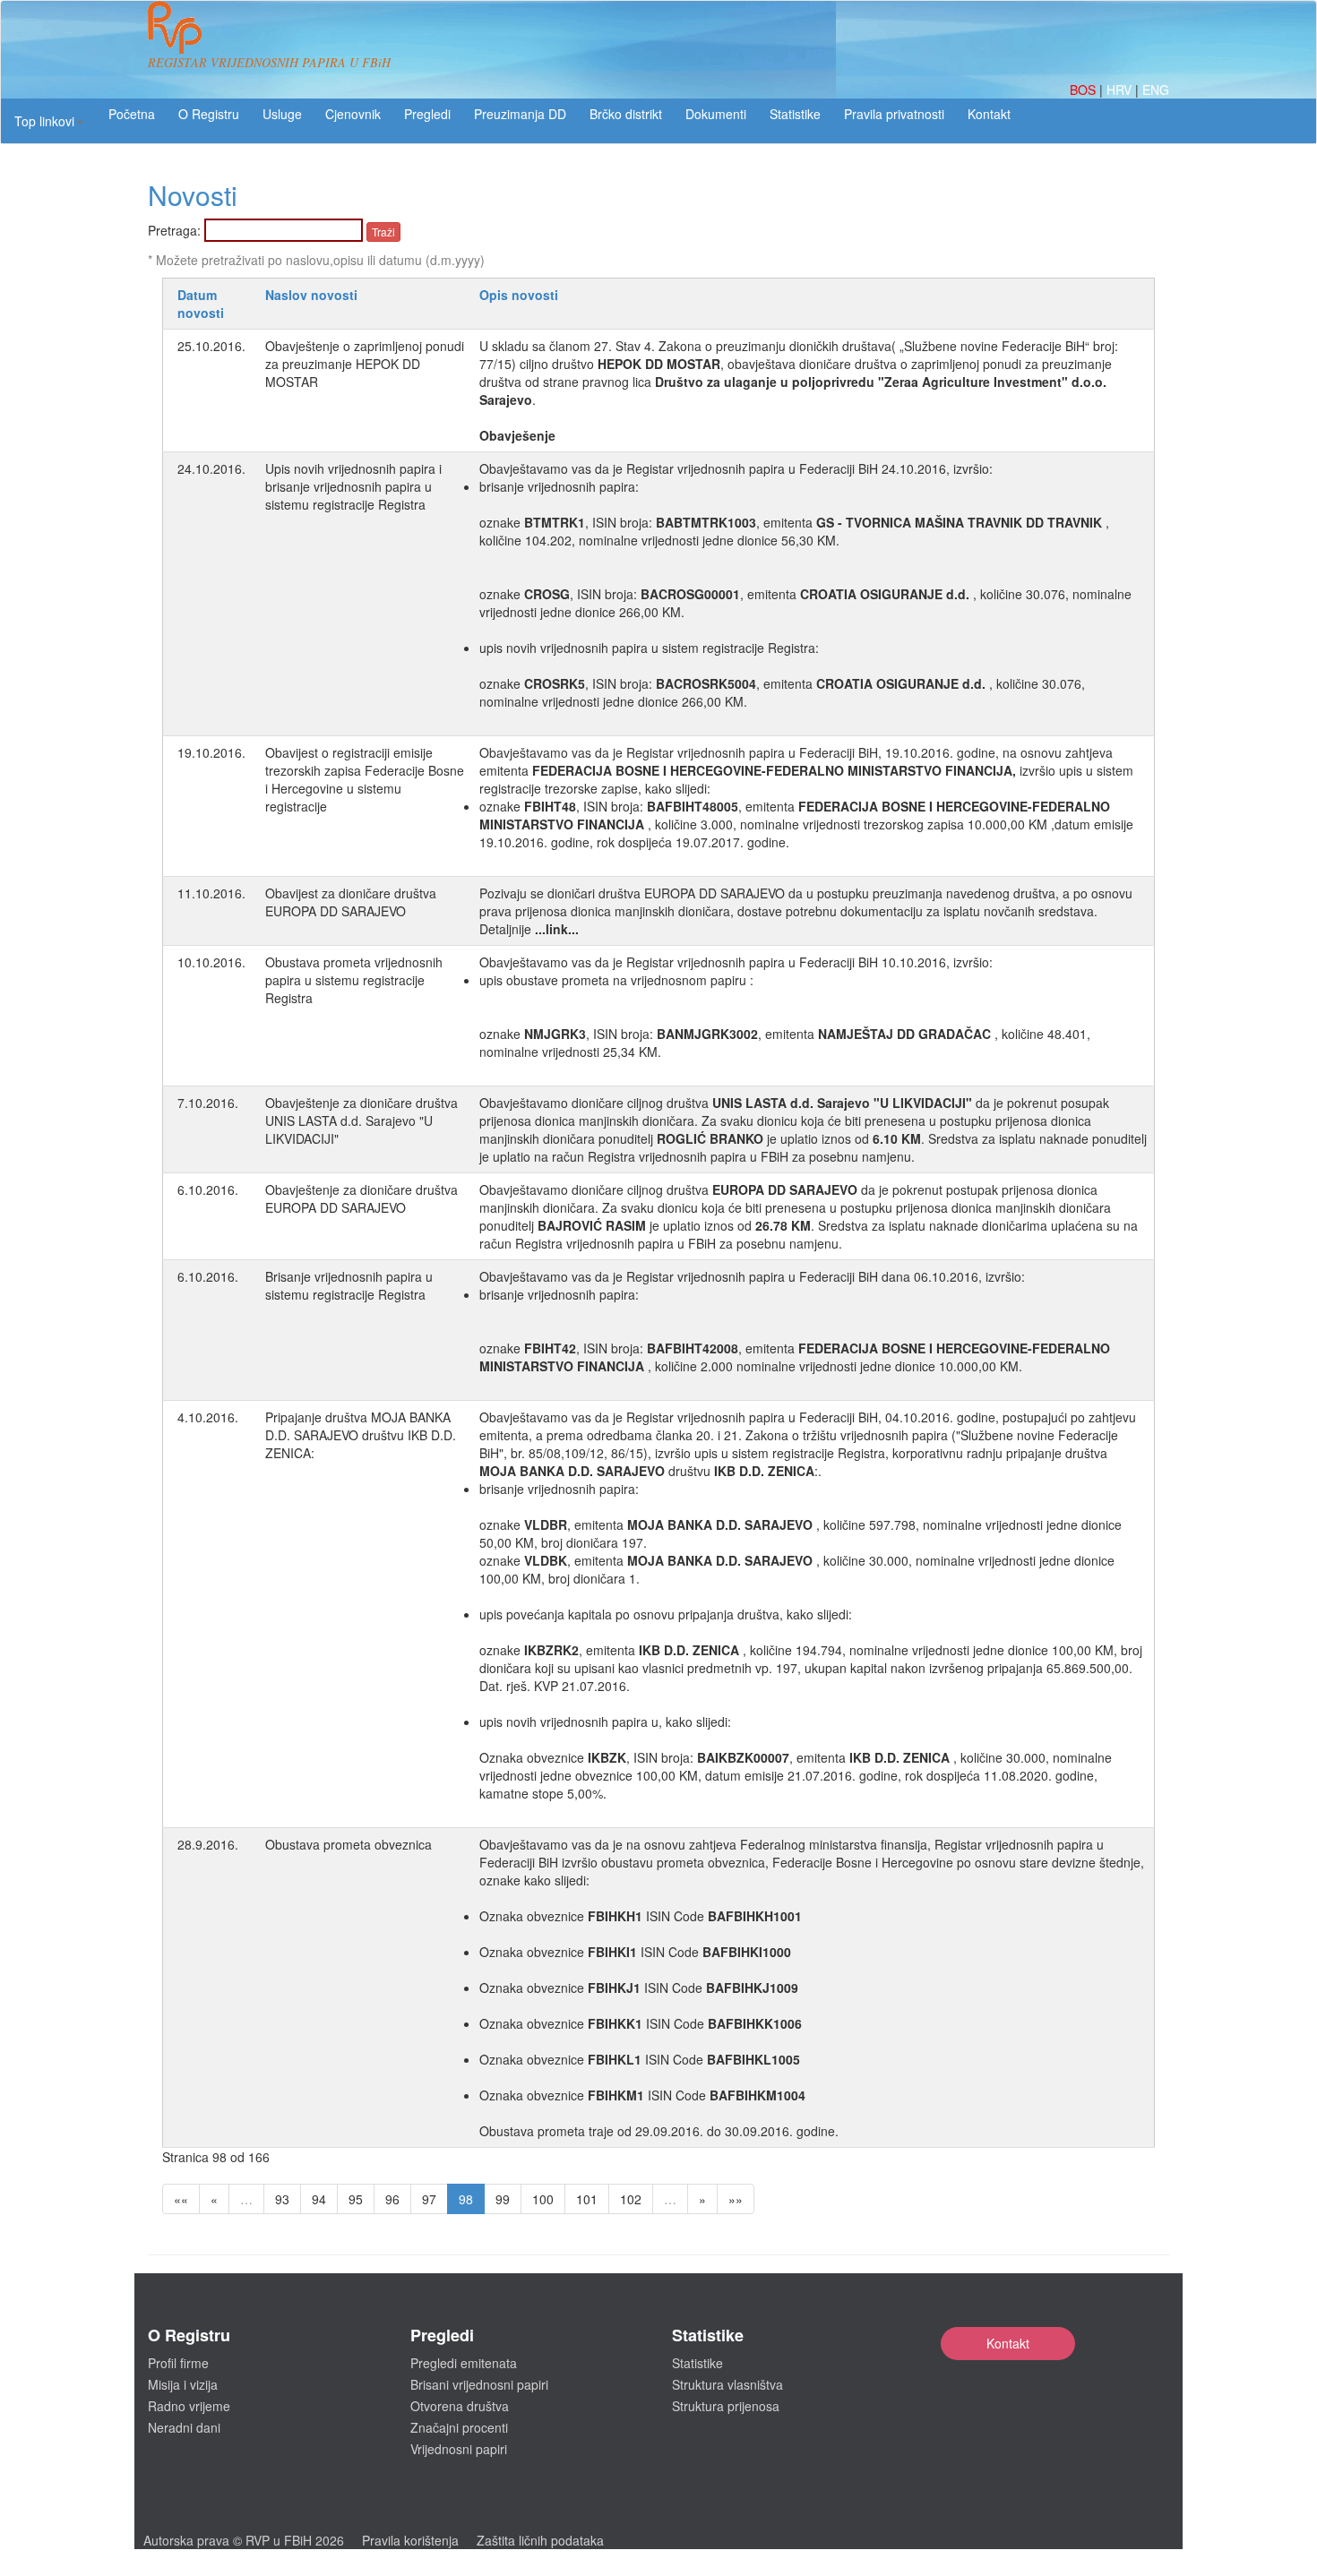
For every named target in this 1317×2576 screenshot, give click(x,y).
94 (319, 2199)
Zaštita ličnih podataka (540, 2540)
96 (392, 2199)
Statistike (795, 114)
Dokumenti (716, 114)
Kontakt (1008, 2343)
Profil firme (178, 2363)
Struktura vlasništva (727, 2384)
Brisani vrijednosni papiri (479, 2384)
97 (429, 2199)
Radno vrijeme (189, 2406)
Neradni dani (184, 2427)
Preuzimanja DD (520, 114)
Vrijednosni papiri (459, 2449)
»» (736, 2199)
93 (282, 2199)
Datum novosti (201, 304)
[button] (49, 121)
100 (543, 2199)
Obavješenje (517, 435)
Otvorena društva (460, 2406)
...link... (557, 929)
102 (631, 2199)
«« (181, 2199)
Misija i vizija (183, 2384)
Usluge (282, 114)
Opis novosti (519, 295)
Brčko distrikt (626, 114)
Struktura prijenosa (726, 2406)
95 (356, 2199)
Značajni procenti (459, 2427)
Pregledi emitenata (464, 2363)
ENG (1156, 90)
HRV (1121, 90)
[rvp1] (175, 25)
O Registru (209, 114)
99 (503, 2199)
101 (587, 2199)
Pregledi (427, 114)
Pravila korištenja (410, 2540)
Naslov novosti (311, 295)
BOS (1085, 90)
